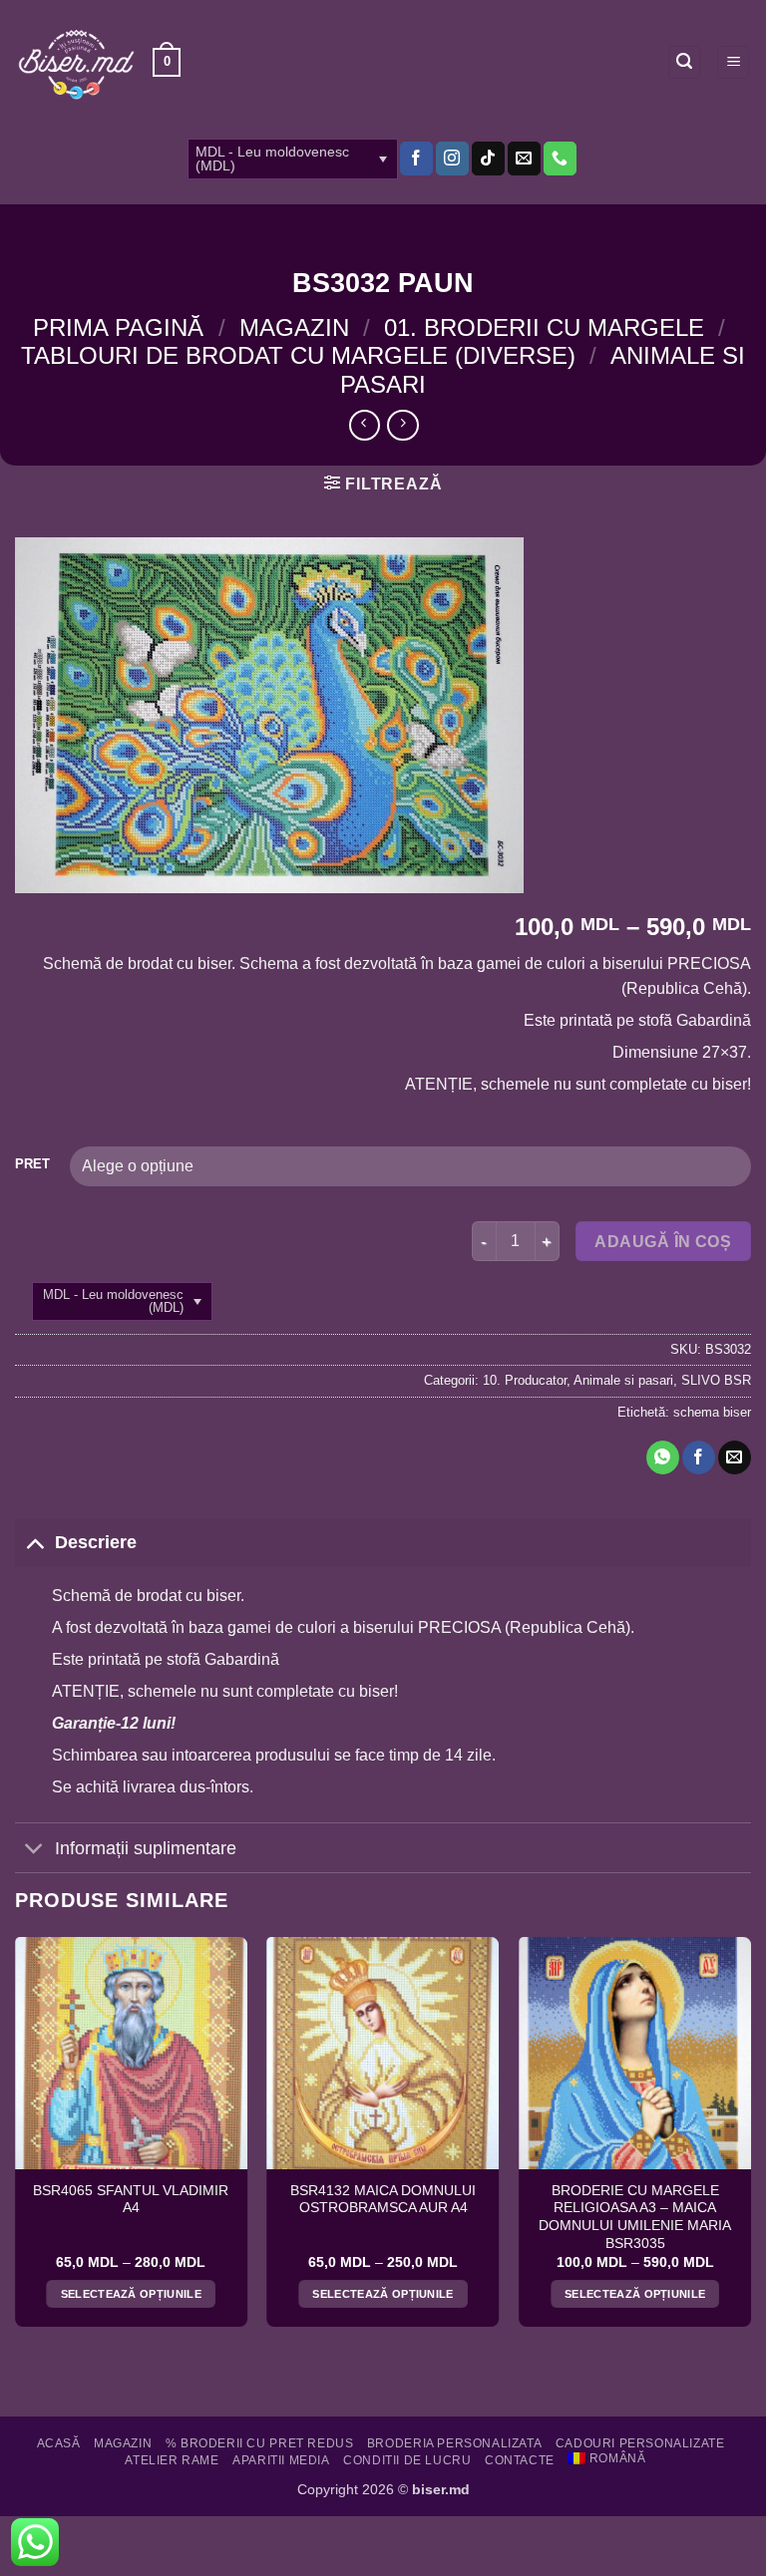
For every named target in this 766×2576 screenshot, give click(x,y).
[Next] (750, 2140)
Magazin (294, 327)
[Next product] (365, 425)
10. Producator (525, 1380)
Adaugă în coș (663, 1242)
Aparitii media (281, 2460)
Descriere (96, 1542)
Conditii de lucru (407, 2460)
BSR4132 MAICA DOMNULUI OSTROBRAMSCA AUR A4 (383, 2200)
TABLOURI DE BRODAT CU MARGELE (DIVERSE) (298, 355)
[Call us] (560, 159)
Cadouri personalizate (640, 2443)
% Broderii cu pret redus (260, 2443)
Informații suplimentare (146, 1848)
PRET (32, 1164)
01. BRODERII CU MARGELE (544, 327)
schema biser (712, 1412)
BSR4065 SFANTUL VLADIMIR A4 (131, 2200)
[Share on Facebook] (699, 1457)
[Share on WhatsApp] (663, 1457)
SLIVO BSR (716, 1380)
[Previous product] (402, 425)
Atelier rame (172, 2460)
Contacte (520, 2460)
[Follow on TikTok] (488, 159)
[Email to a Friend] (735, 1457)
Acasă (59, 2443)
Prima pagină (118, 327)
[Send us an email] (524, 159)
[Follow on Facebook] (416, 159)
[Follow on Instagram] (452, 159)
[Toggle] (34, 1542)
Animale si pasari (623, 1380)
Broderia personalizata (454, 2443)
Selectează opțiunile (132, 2294)
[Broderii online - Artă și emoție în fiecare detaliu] (76, 63)
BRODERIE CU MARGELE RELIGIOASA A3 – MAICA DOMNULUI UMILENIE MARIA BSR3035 (635, 2217)
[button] (167, 63)
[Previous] (16, 2140)
